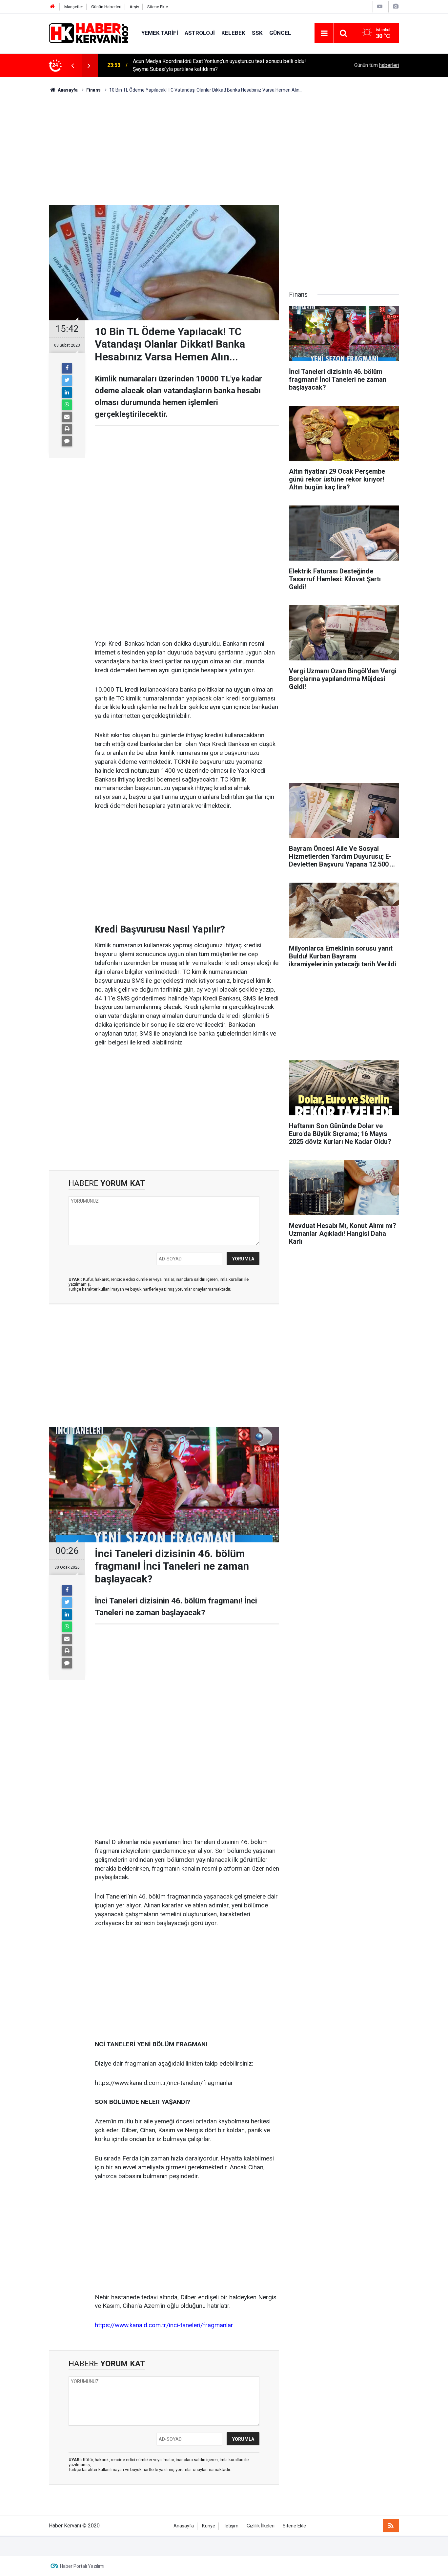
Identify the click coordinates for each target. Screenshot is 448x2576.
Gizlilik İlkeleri (261, 2526)
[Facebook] (67, 368)
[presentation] (72, 65)
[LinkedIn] (67, 393)
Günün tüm (377, 65)
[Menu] (324, 33)
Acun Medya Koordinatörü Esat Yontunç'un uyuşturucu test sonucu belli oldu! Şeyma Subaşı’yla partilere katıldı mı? (219, 65)
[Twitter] (67, 380)
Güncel (280, 33)
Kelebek (233, 33)
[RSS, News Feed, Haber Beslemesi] (391, 2526)
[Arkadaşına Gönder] (67, 417)
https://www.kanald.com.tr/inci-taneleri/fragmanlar (164, 2325)
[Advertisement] (224, 149)
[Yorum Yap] (67, 441)
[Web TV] (380, 6)
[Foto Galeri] (396, 6)
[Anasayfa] (52, 7)
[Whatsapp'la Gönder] (67, 405)
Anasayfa (184, 2526)
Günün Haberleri (106, 7)
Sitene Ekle (158, 7)
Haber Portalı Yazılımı (82, 2566)
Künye (209, 2526)
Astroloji (200, 33)
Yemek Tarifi (160, 33)
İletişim (231, 2526)
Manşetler (74, 7)
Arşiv (134, 7)
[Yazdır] (67, 429)
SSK (257, 33)
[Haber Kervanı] (89, 33)
